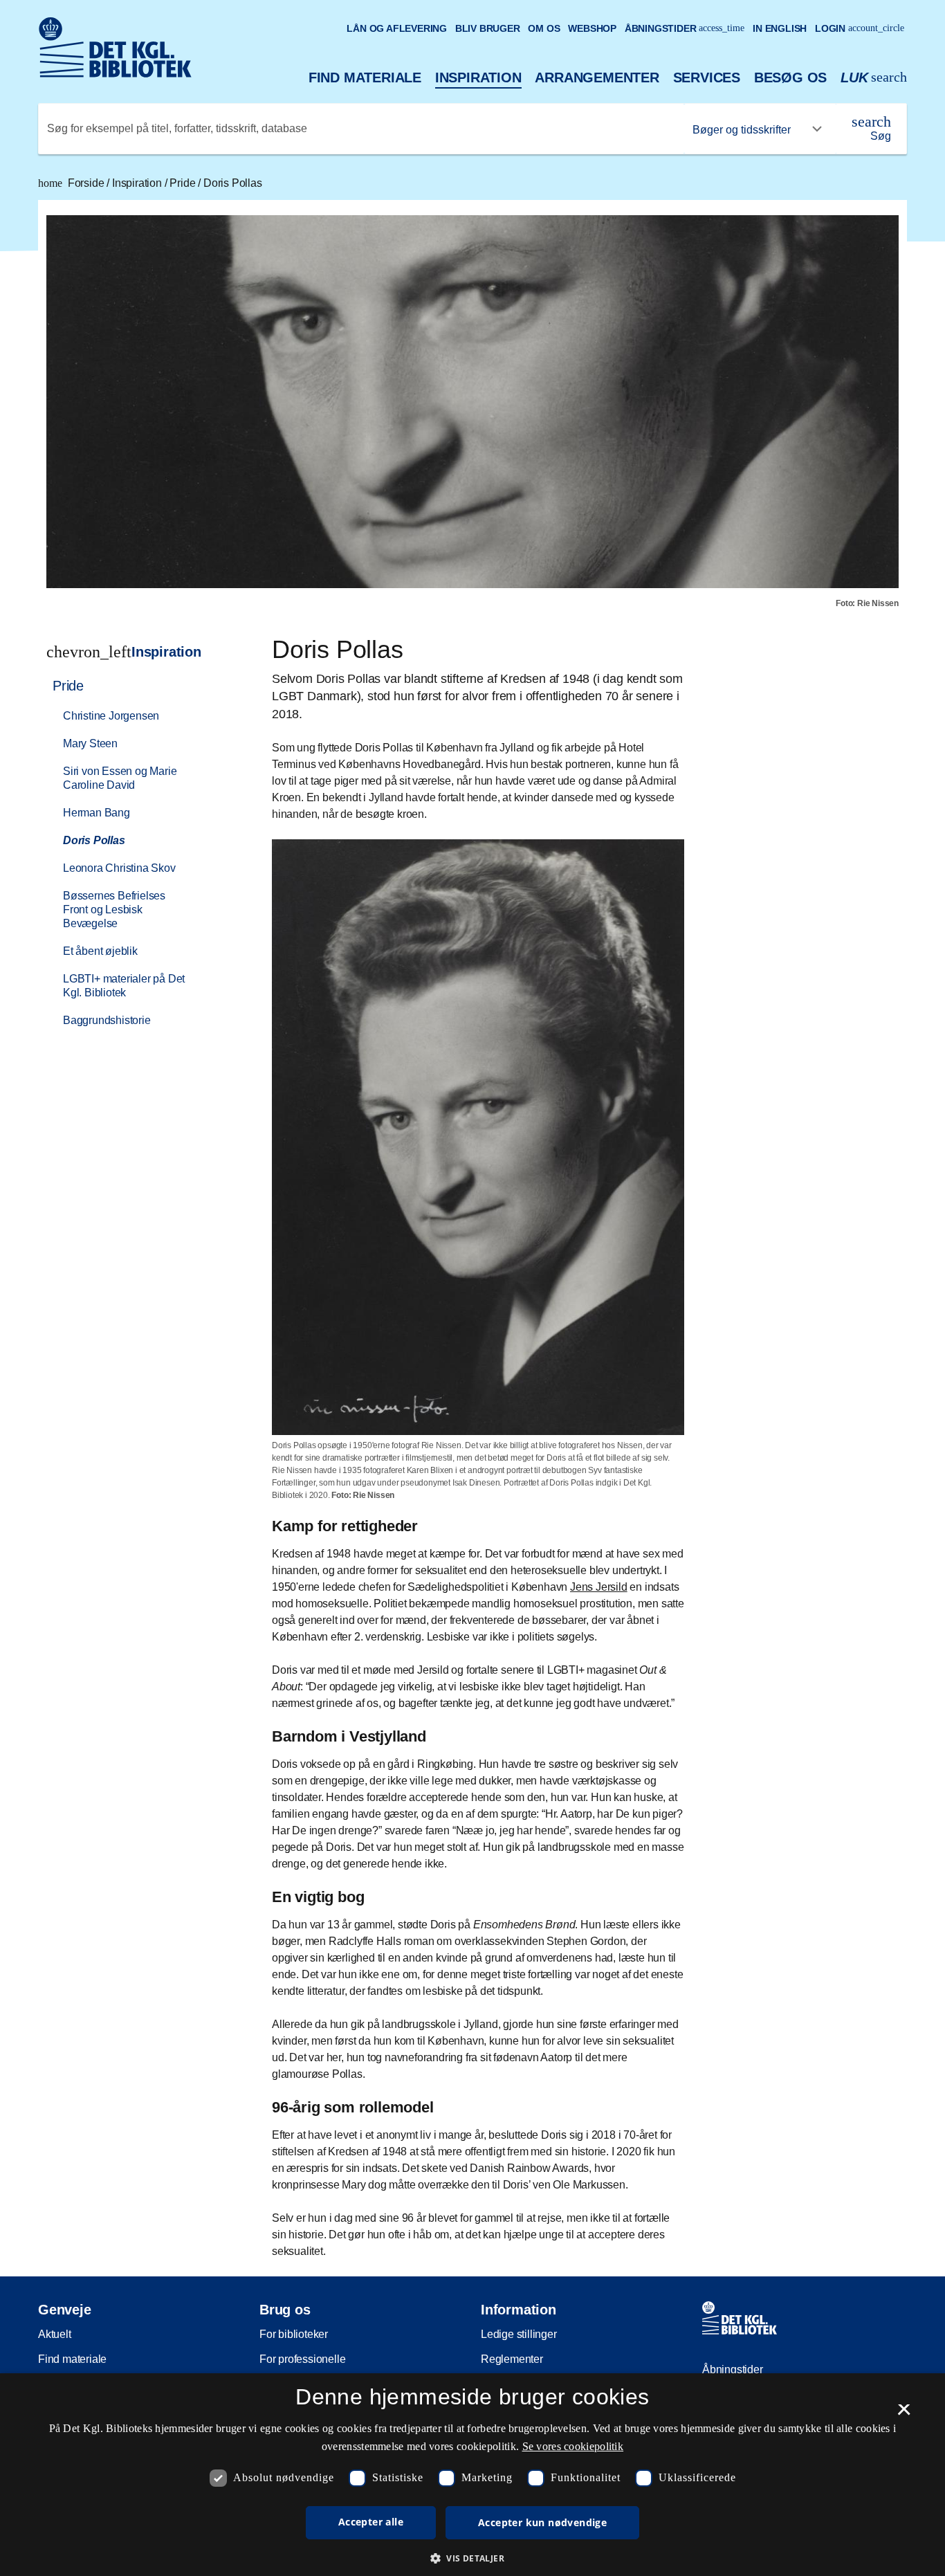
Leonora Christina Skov (119, 868)
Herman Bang (97, 813)
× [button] (904, 2414)
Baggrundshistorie (107, 1020)
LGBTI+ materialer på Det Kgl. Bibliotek (124, 986)
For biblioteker (294, 2334)
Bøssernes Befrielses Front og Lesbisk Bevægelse (114, 910)
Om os (544, 28)
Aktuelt (55, 2334)
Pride (184, 183)
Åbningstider (685, 28)
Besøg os (790, 77)
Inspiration (478, 77)
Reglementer (512, 2359)
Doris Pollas (233, 183)
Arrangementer (597, 77)
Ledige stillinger (519, 2334)
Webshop (592, 28)
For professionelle (302, 2359)
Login (860, 28)
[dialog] (472, 2475)
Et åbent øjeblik (100, 951)
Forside (72, 183)
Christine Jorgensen (111, 716)
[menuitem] (134, 852)
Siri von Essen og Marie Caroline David (120, 778)
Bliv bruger (488, 28)
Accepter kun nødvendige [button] (542, 2522)
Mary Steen (90, 743)
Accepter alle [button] (371, 2522)
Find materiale (365, 77)
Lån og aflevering (397, 28)
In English (780, 28)
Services (707, 77)
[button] (472, 2558)
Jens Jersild (599, 1587)
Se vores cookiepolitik (573, 2446)
